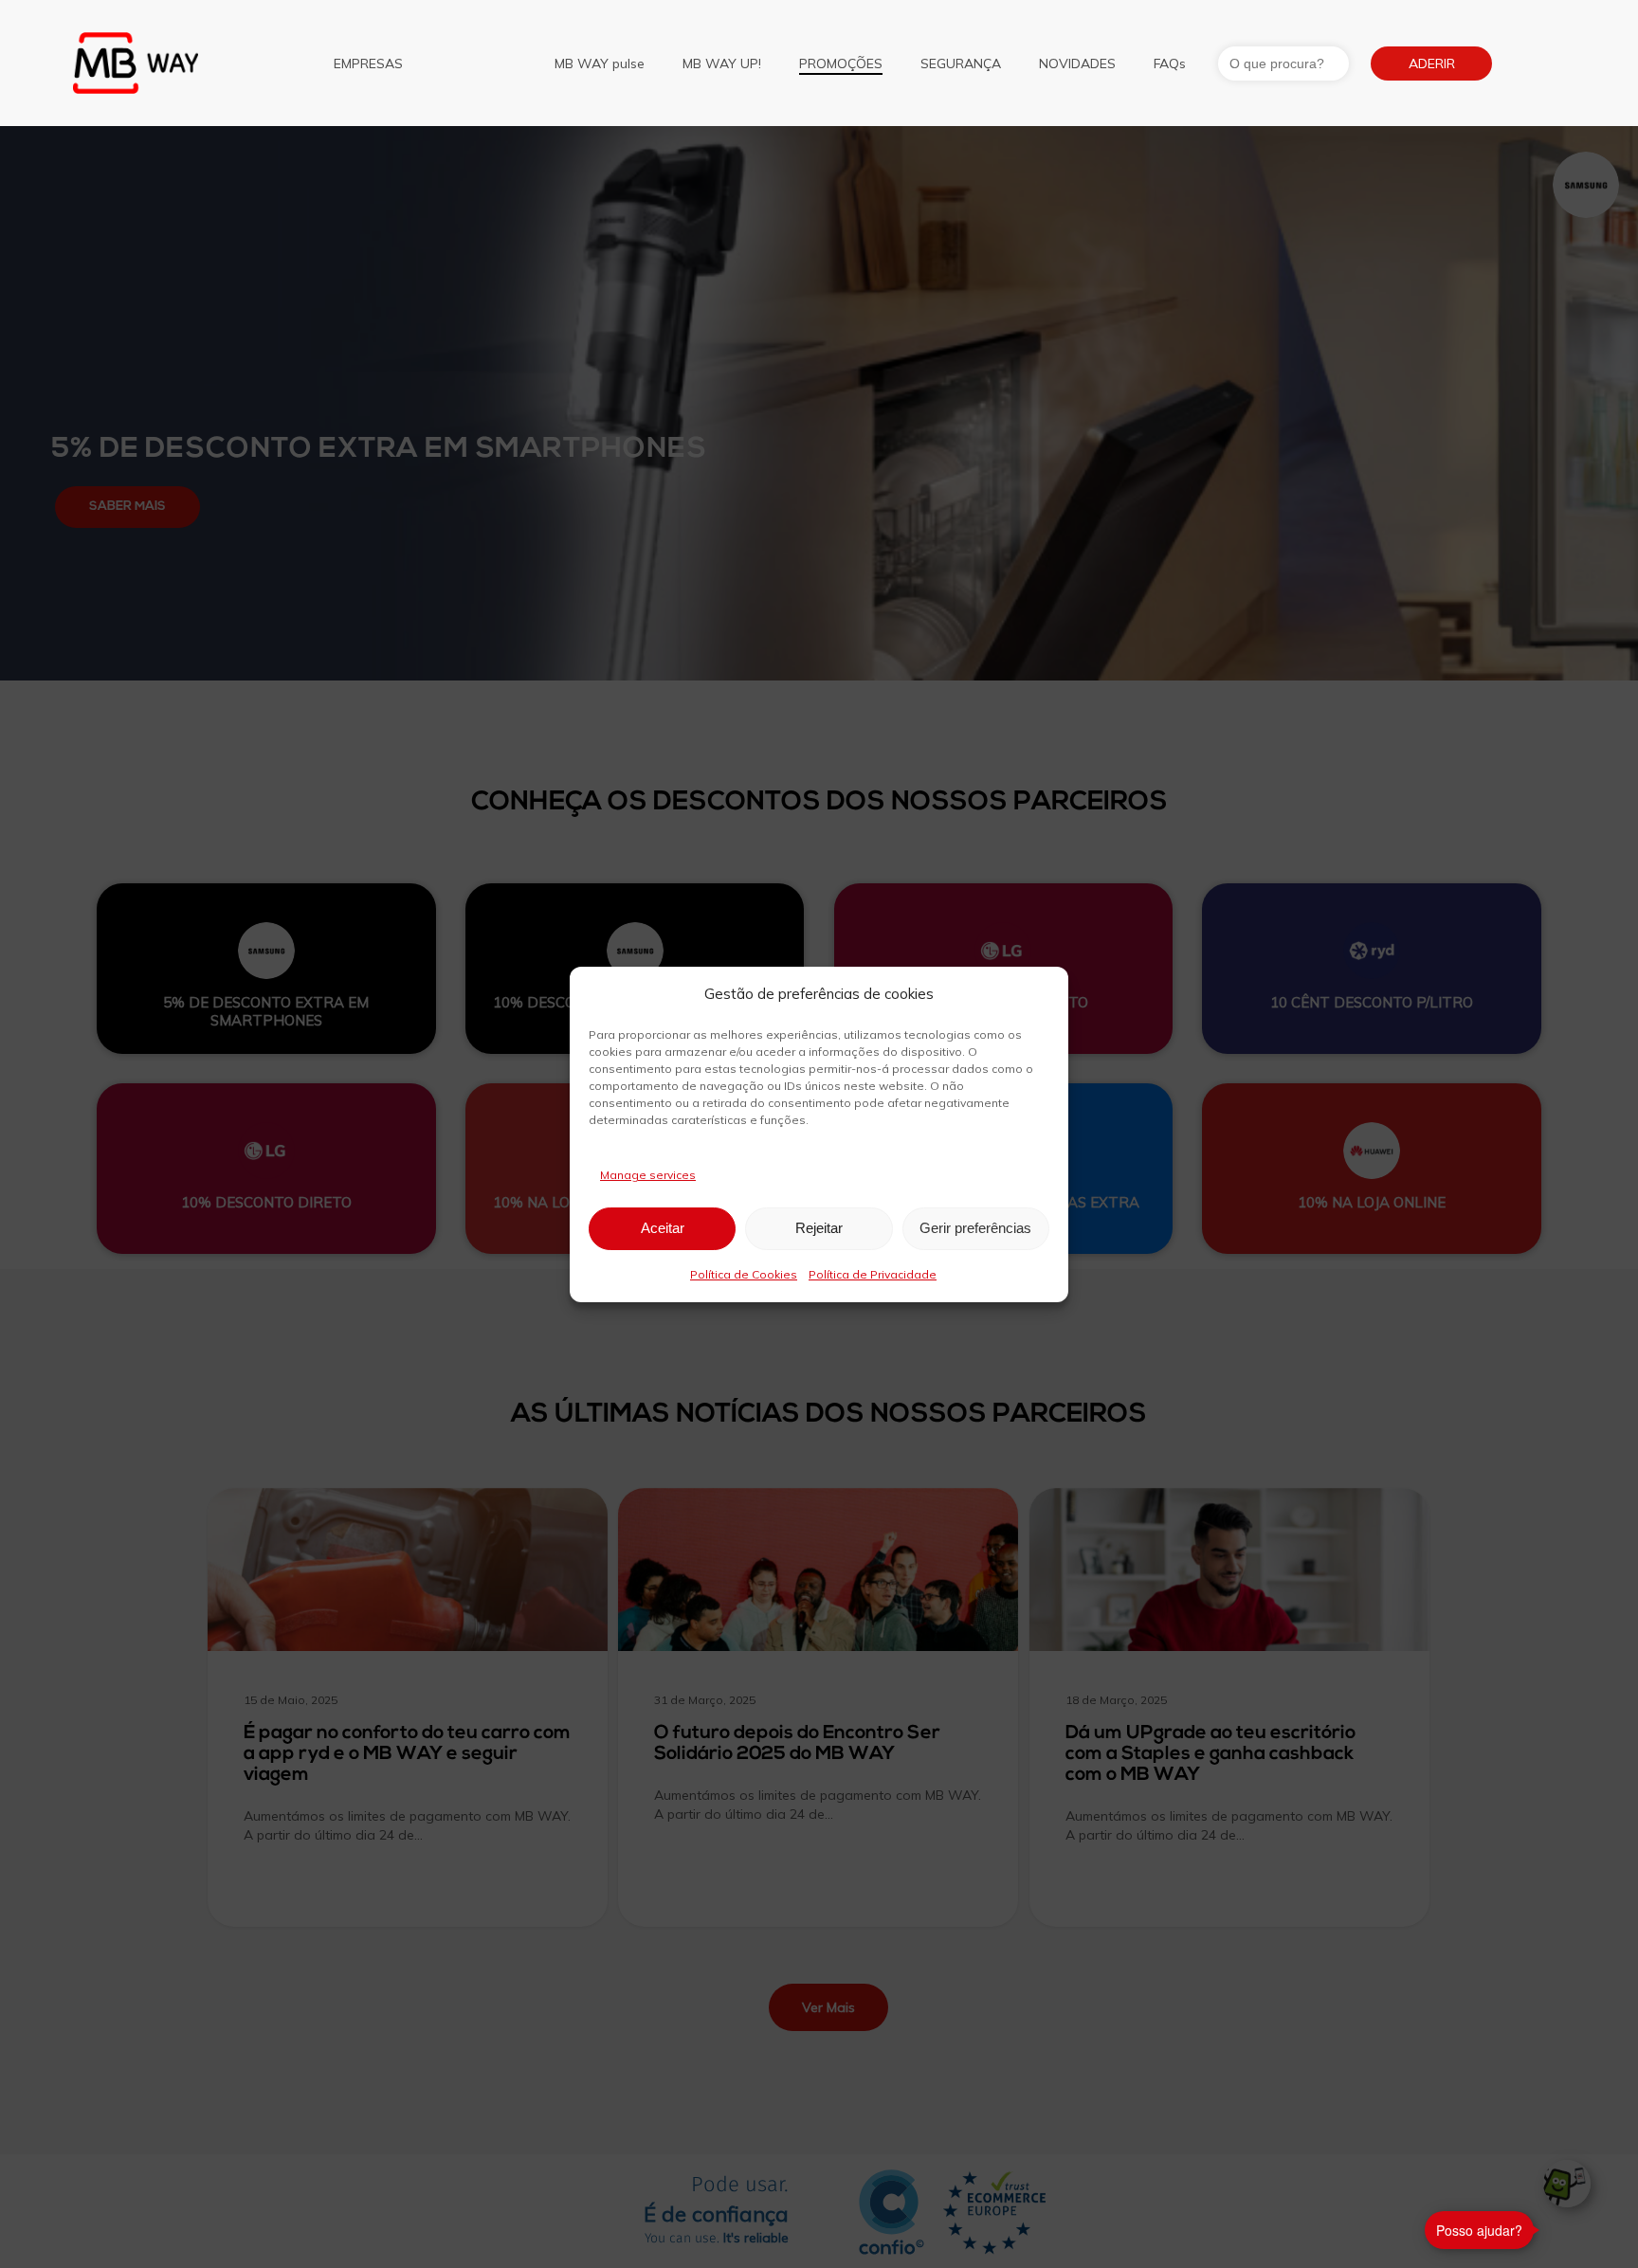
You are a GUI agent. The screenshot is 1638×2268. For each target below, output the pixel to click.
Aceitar (663, 1228)
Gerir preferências (975, 1228)
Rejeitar (819, 1228)
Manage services (648, 1175)
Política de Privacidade (873, 1274)
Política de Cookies (744, 1274)
